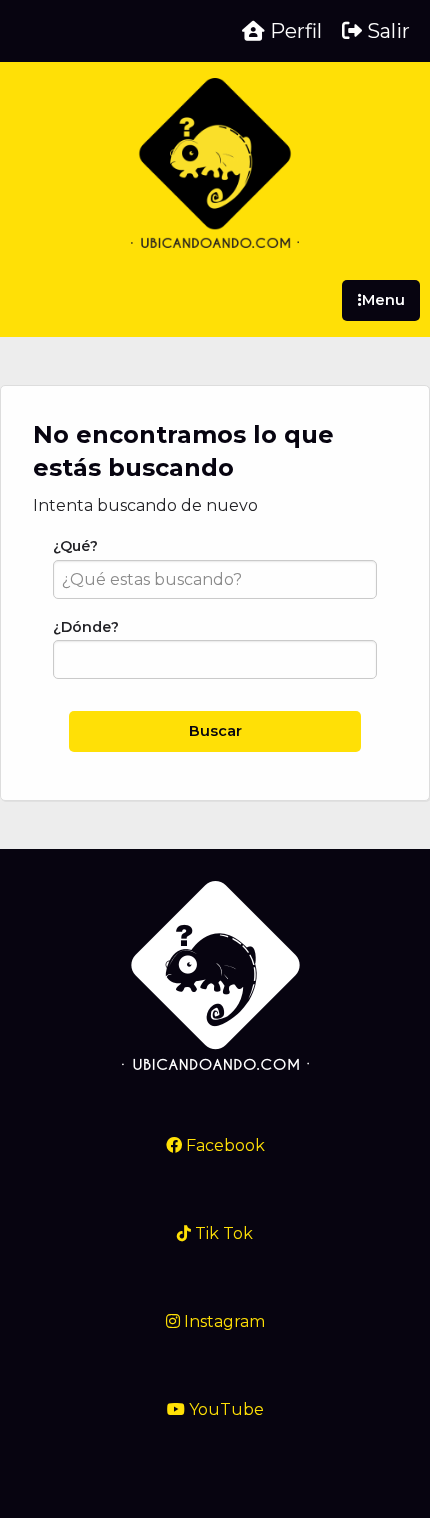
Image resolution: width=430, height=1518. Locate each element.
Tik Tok (222, 1233)
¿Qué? (75, 546)
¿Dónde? (86, 627)
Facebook (223, 1145)
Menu (383, 300)
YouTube (224, 1409)
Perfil (293, 31)
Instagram (222, 1321)
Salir (386, 31)
